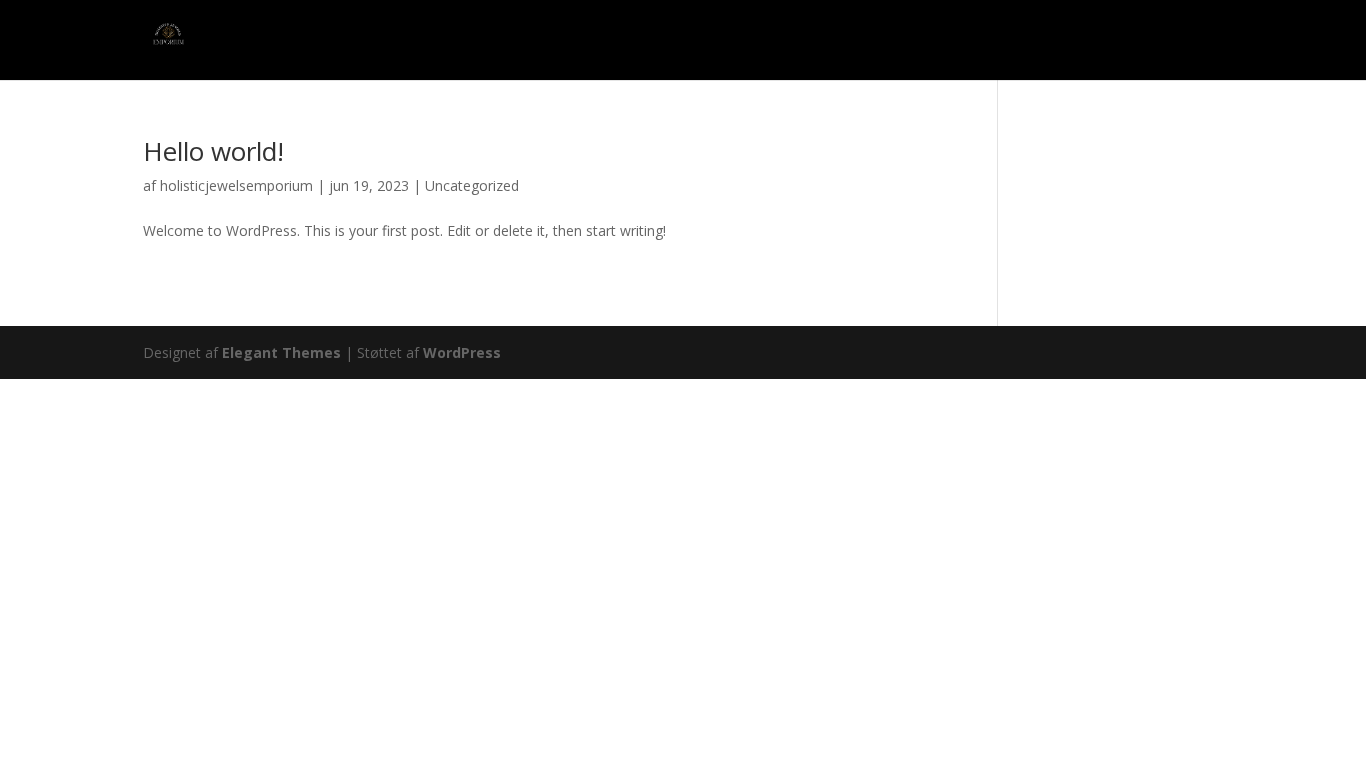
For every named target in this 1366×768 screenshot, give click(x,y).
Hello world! (213, 151)
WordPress (462, 352)
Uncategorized (472, 185)
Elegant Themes (281, 352)
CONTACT (1091, 41)
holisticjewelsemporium (236, 185)
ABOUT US (1187, 41)
